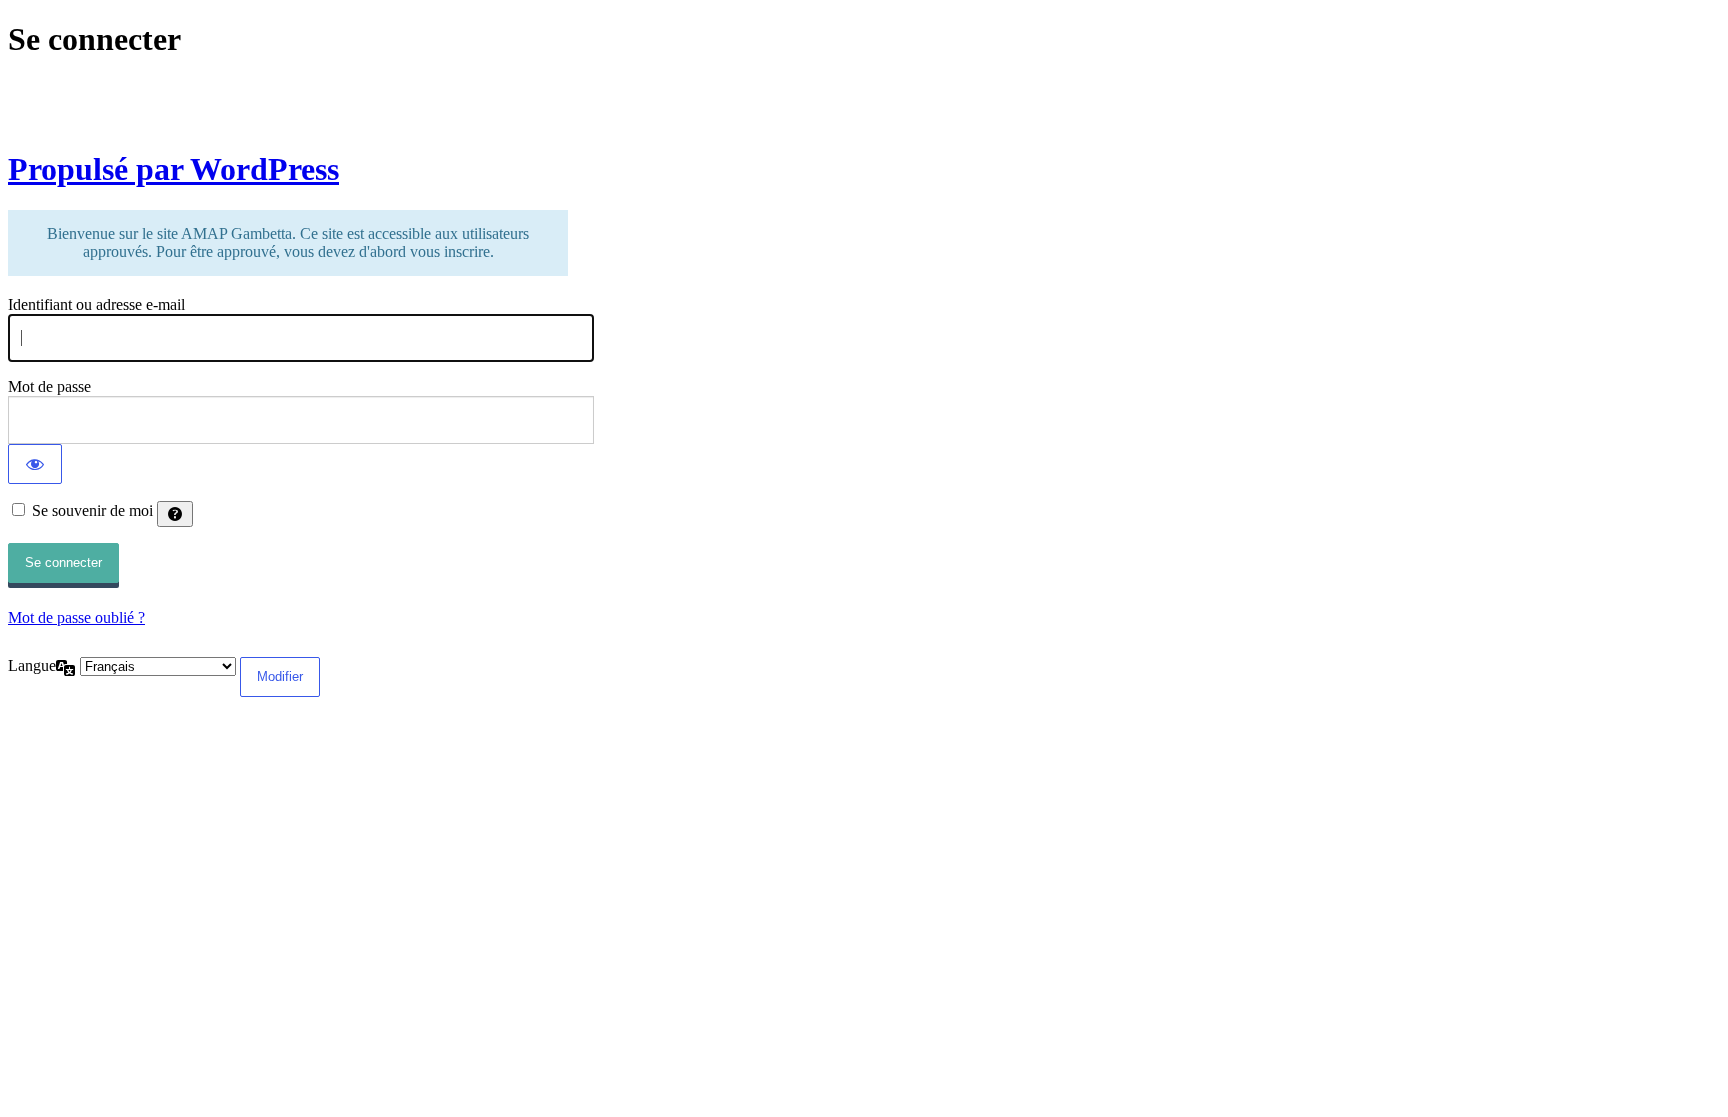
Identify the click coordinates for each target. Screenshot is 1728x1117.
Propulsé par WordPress (173, 169)
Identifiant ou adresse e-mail (96, 304)
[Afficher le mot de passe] (35, 464)
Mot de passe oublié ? (76, 617)
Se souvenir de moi (92, 510)
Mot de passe (49, 386)
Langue (32, 665)
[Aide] (175, 514)
